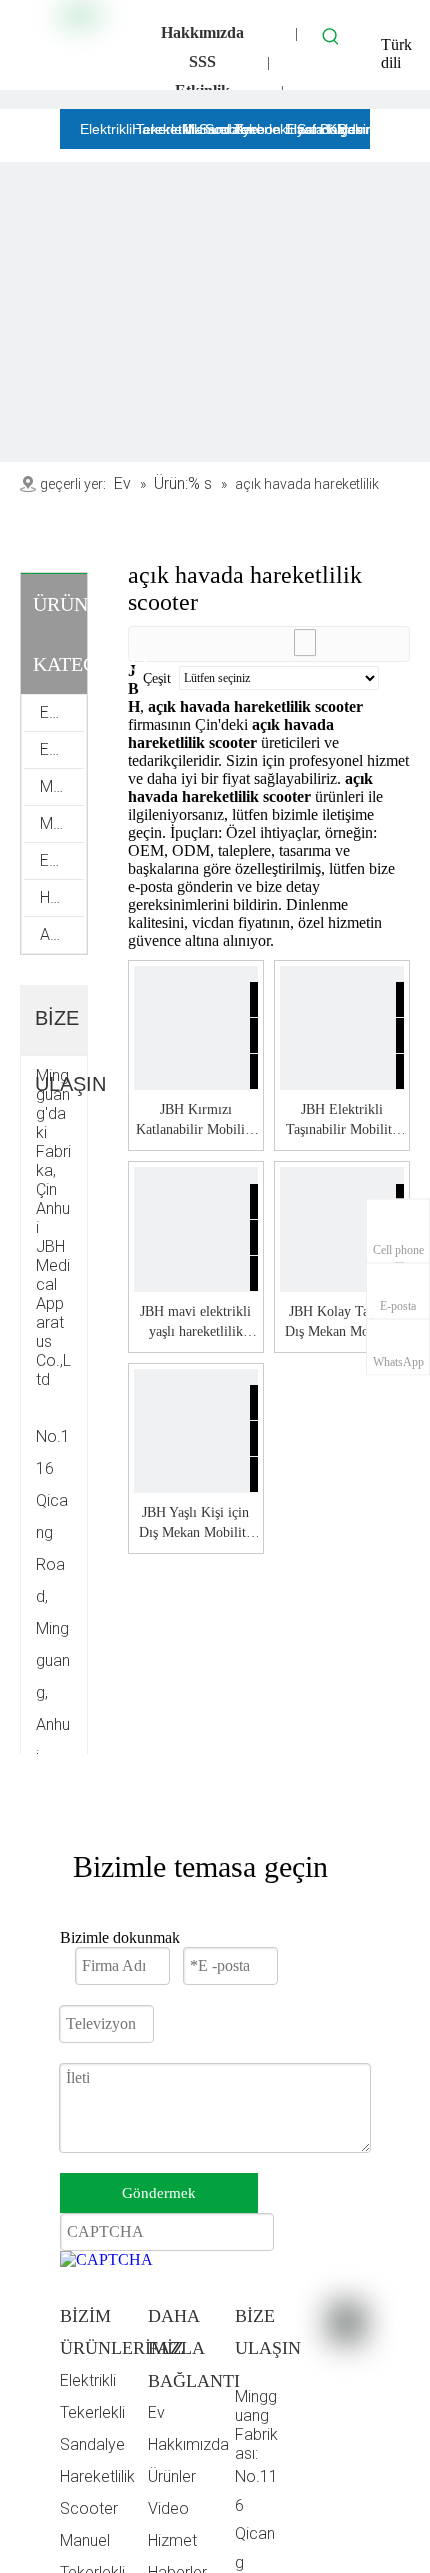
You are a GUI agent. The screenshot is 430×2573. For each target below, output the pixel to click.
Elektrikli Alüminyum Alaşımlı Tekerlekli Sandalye (62, 749)
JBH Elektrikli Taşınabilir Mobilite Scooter (342, 1121)
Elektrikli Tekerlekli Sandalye (92, 2412)
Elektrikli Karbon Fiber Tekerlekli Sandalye (62, 712)
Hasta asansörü (62, 897)
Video (168, 2508)
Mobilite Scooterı (62, 786)
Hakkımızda (202, 32)
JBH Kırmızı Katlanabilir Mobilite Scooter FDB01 (195, 1121)
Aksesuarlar (62, 934)
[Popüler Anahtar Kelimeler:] (331, 36)
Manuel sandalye (62, 823)
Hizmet (172, 2540)
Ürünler (172, 2476)
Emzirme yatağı (62, 860)
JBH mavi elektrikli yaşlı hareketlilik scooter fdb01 (195, 1323)
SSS (202, 61)
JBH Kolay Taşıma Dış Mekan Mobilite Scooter (341, 1323)
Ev (156, 2412)
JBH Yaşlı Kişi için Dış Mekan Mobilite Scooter (195, 1524)
